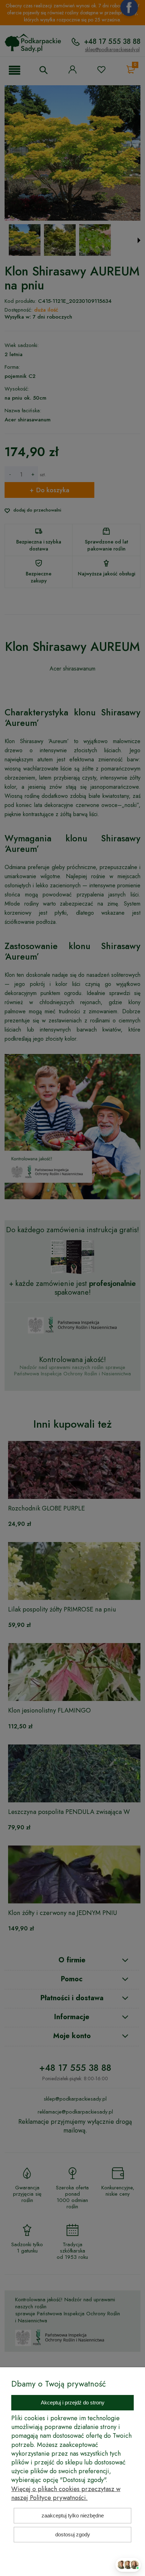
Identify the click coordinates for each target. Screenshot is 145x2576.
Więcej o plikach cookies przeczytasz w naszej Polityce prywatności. (66, 2493)
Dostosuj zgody (73, 2534)
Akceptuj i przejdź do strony (73, 2403)
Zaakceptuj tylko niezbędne (73, 2515)
